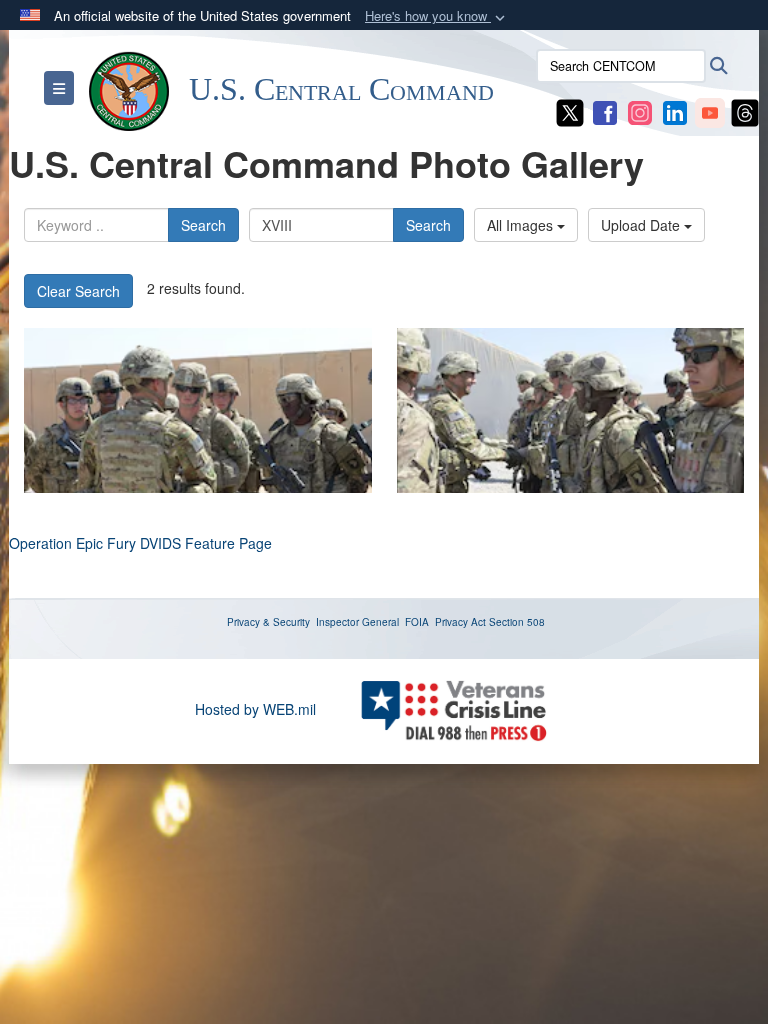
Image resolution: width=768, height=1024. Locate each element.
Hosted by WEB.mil (255, 709)
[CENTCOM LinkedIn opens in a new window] (675, 111)
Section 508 (517, 622)
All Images (522, 225)
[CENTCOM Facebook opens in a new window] (605, 111)
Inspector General (357, 622)
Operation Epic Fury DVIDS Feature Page (140, 543)
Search (203, 225)
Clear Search (78, 291)
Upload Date (642, 225)
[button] (437, 16)
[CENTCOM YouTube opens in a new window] (710, 111)
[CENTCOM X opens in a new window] (570, 111)
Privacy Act (460, 622)
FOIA (417, 622)
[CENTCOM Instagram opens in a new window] (640, 111)
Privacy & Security (268, 622)
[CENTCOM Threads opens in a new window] (745, 111)
